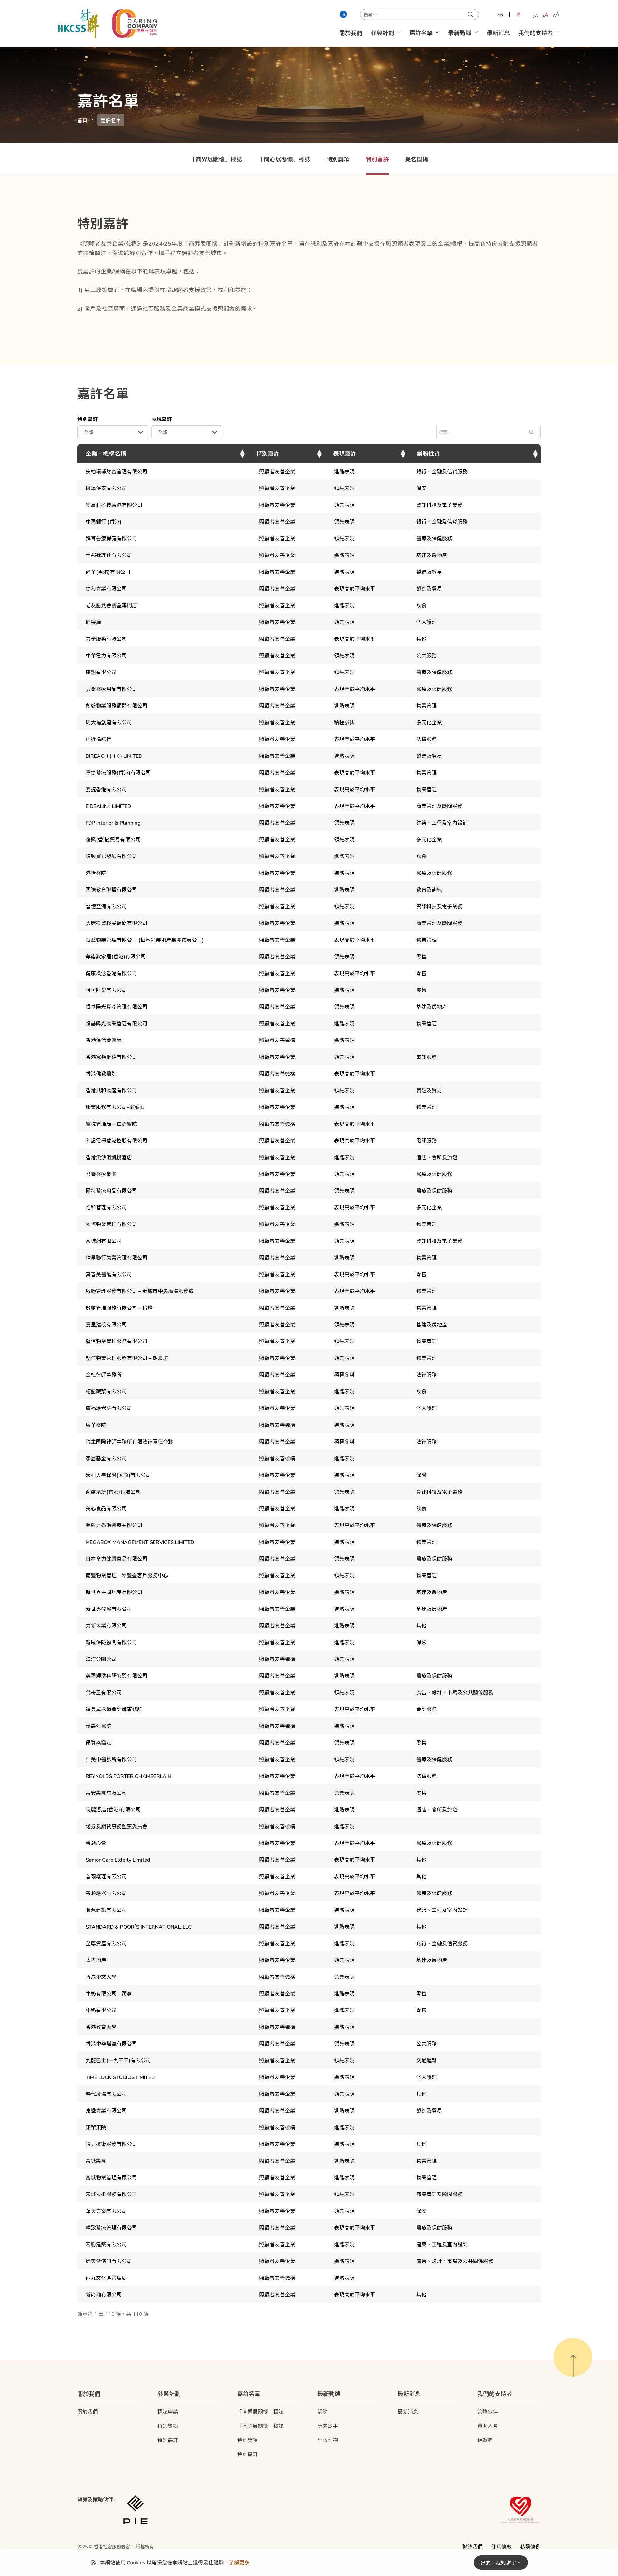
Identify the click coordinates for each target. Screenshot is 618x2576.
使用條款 (501, 2546)
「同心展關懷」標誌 (284, 159)
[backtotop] (573, 2357)
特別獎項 (338, 159)
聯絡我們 (473, 2546)
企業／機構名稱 (106, 453)
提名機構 (417, 159)
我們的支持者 (536, 32)
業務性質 (428, 453)
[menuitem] (501, 14)
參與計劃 (382, 32)
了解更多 (239, 2562)
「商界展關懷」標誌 (216, 159)
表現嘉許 (162, 419)
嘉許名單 (421, 32)
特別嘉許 (377, 159)
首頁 (82, 120)
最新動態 (460, 32)
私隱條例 (530, 2546)
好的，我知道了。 (501, 2562)
